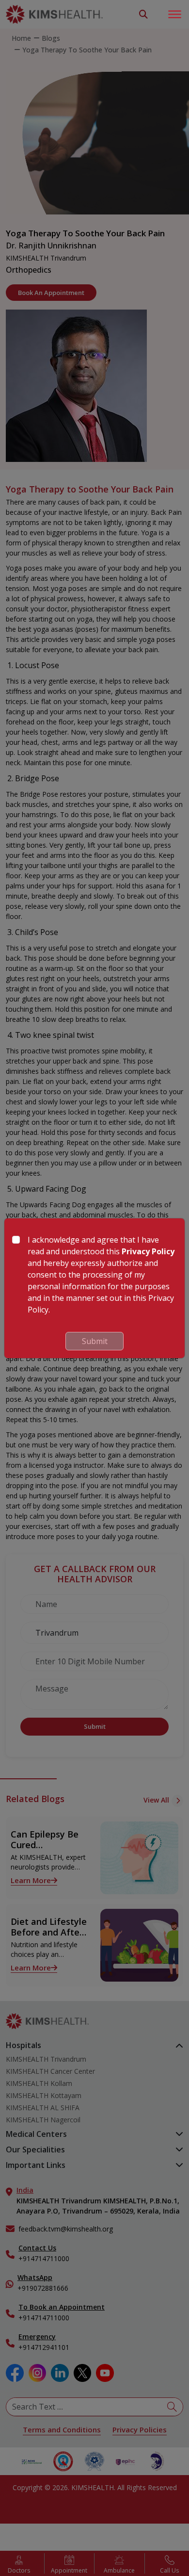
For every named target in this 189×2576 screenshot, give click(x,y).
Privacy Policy (148, 1251)
